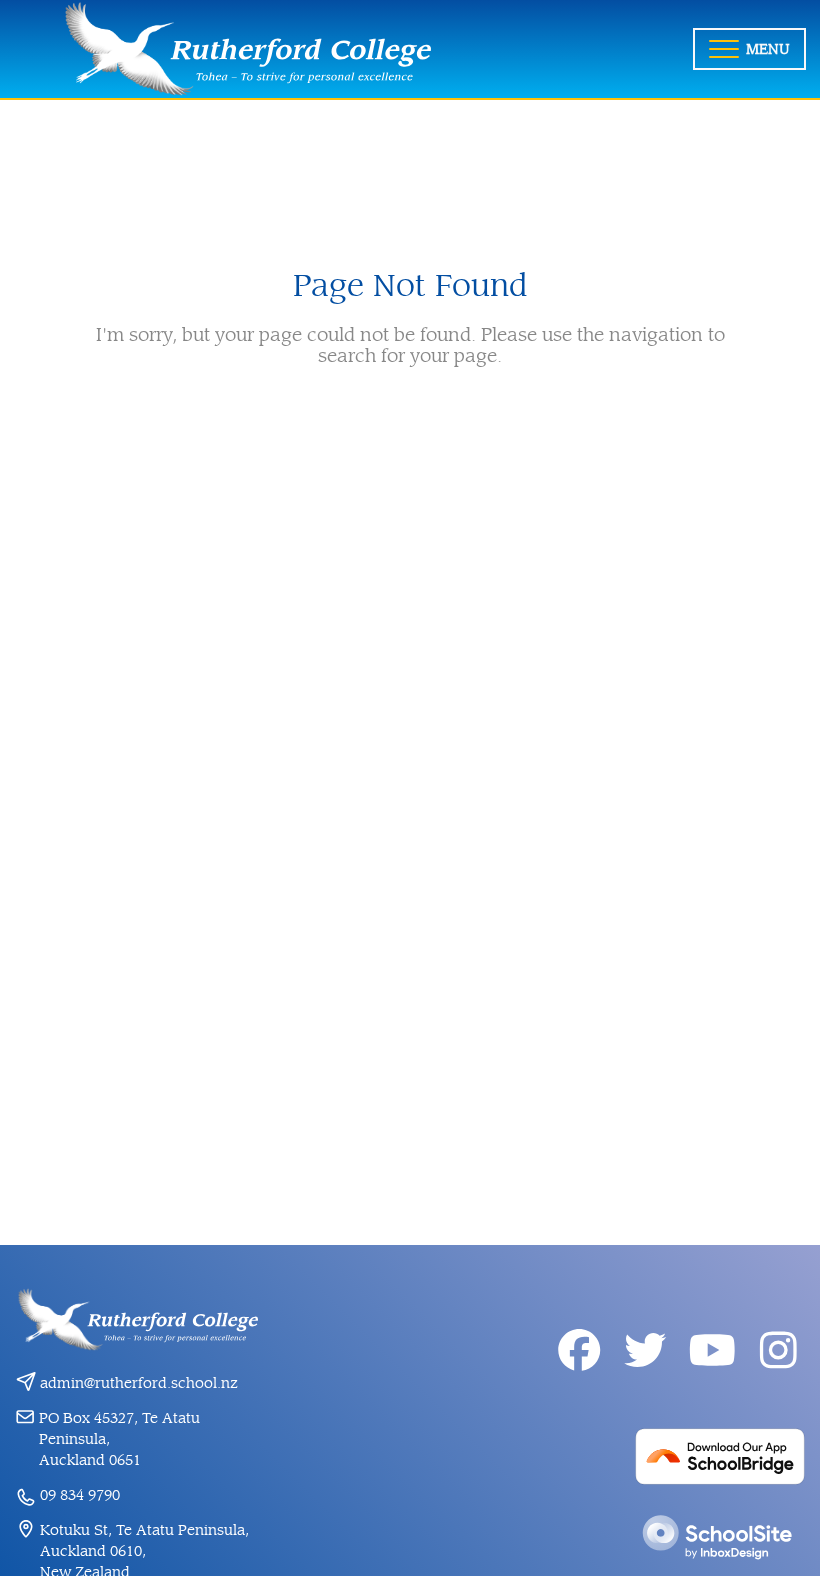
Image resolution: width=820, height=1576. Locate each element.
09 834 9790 (80, 1495)
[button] (749, 49)
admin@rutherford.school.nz (139, 1383)
